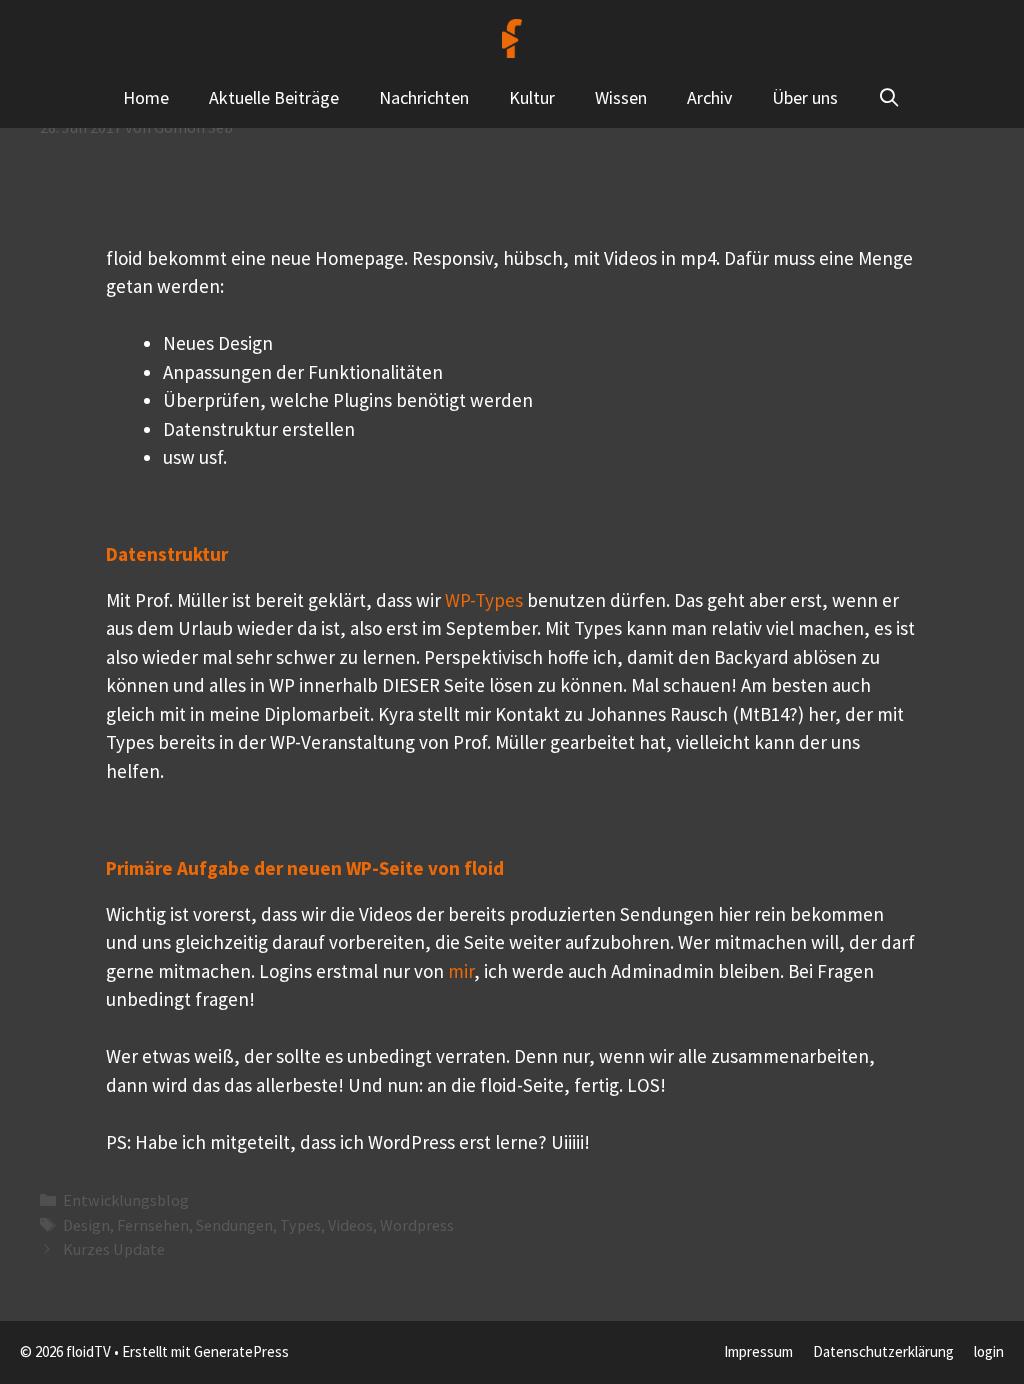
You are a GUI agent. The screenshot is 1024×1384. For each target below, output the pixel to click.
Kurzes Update (114, 1249)
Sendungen (234, 1225)
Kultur (532, 97)
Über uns (805, 97)
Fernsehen (153, 1225)
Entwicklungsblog (126, 1200)
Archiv (709, 97)
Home (146, 97)
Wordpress (417, 1225)
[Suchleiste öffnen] (889, 98)
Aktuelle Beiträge (274, 97)
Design (86, 1225)
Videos (350, 1225)
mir (461, 971)
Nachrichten (424, 97)
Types (300, 1225)
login (989, 1351)
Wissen (621, 97)
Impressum (758, 1351)
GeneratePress (241, 1351)
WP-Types (484, 600)
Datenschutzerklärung (883, 1351)
